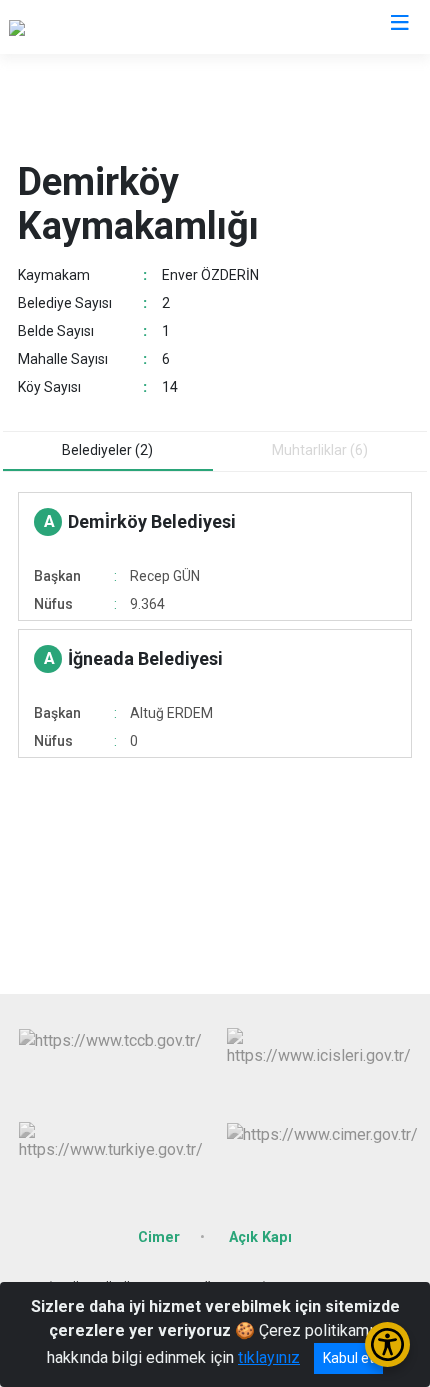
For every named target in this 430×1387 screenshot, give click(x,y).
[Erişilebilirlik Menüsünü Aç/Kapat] (387, 1344)
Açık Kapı (260, 1237)
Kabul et (348, 1358)
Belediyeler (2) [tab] (107, 450)
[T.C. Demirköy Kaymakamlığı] (106, 27)
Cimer (159, 1237)
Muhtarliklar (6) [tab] (320, 450)
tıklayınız (269, 1357)
